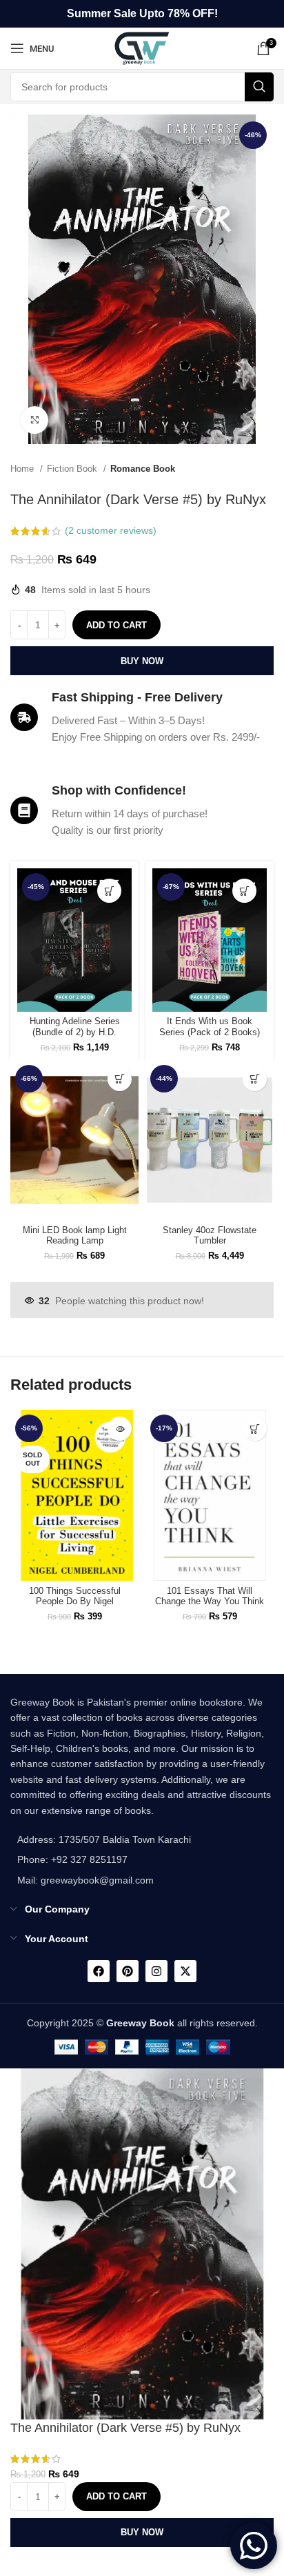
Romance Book (143, 469)
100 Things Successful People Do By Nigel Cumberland (75, 1601)
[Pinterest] (128, 1971)
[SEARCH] (259, 87)
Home (23, 469)
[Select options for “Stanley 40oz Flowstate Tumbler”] (255, 1079)
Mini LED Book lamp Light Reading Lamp (75, 1236)
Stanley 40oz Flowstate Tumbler (210, 1236)
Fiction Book (73, 469)
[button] (109, 891)
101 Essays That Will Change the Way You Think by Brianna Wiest (210, 1601)
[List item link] (101, 1859)
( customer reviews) (111, 530)
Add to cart (116, 625)
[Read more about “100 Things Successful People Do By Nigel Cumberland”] (120, 1429)
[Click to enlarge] (34, 420)
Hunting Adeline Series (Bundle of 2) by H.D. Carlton (75, 1032)
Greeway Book (140, 2023)
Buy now (142, 661)
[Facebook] (99, 1971)
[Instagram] (156, 1971)
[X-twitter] (185, 1971)
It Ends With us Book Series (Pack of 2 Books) (210, 1027)
